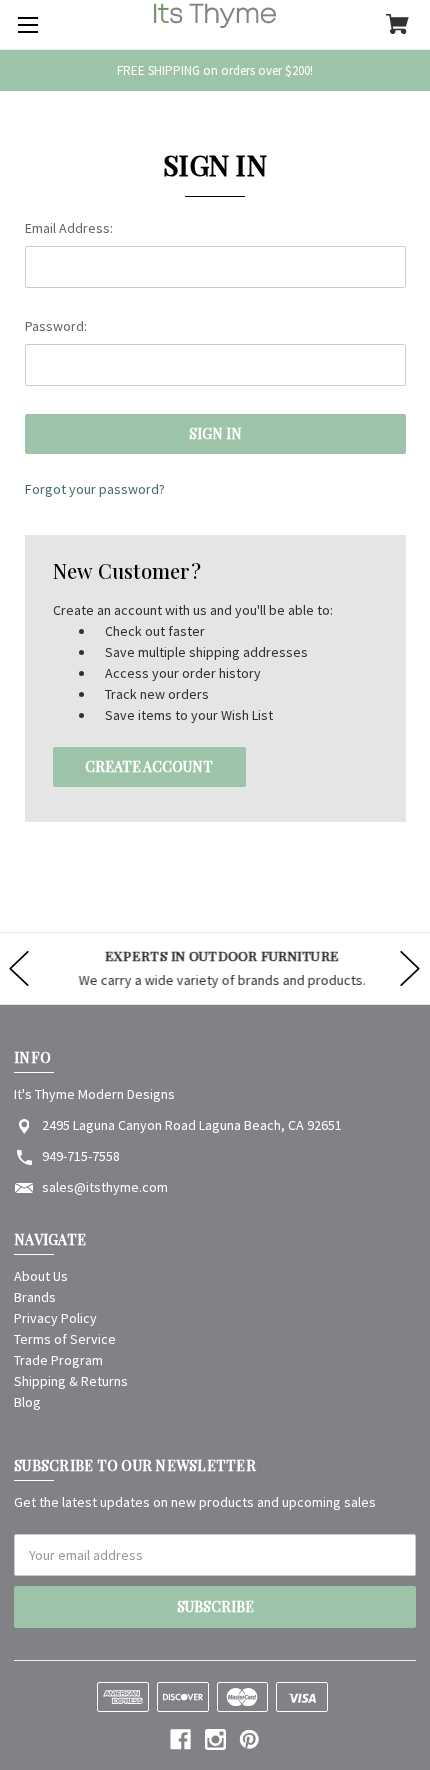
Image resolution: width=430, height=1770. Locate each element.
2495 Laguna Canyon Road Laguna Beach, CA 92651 (192, 1125)
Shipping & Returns (71, 1381)
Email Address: (69, 228)
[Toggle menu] (25, 25)
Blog (27, 1402)
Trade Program (58, 1360)
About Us (41, 1276)
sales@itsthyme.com (105, 1187)
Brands (35, 1297)
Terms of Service (65, 1339)
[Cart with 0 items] (397, 26)
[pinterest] (249, 1739)
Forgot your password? (95, 489)
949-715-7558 (81, 1156)
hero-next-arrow (410, 968)
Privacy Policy (55, 1318)
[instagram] (215, 1739)
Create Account (149, 766)
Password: (56, 326)
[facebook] (180, 1739)
